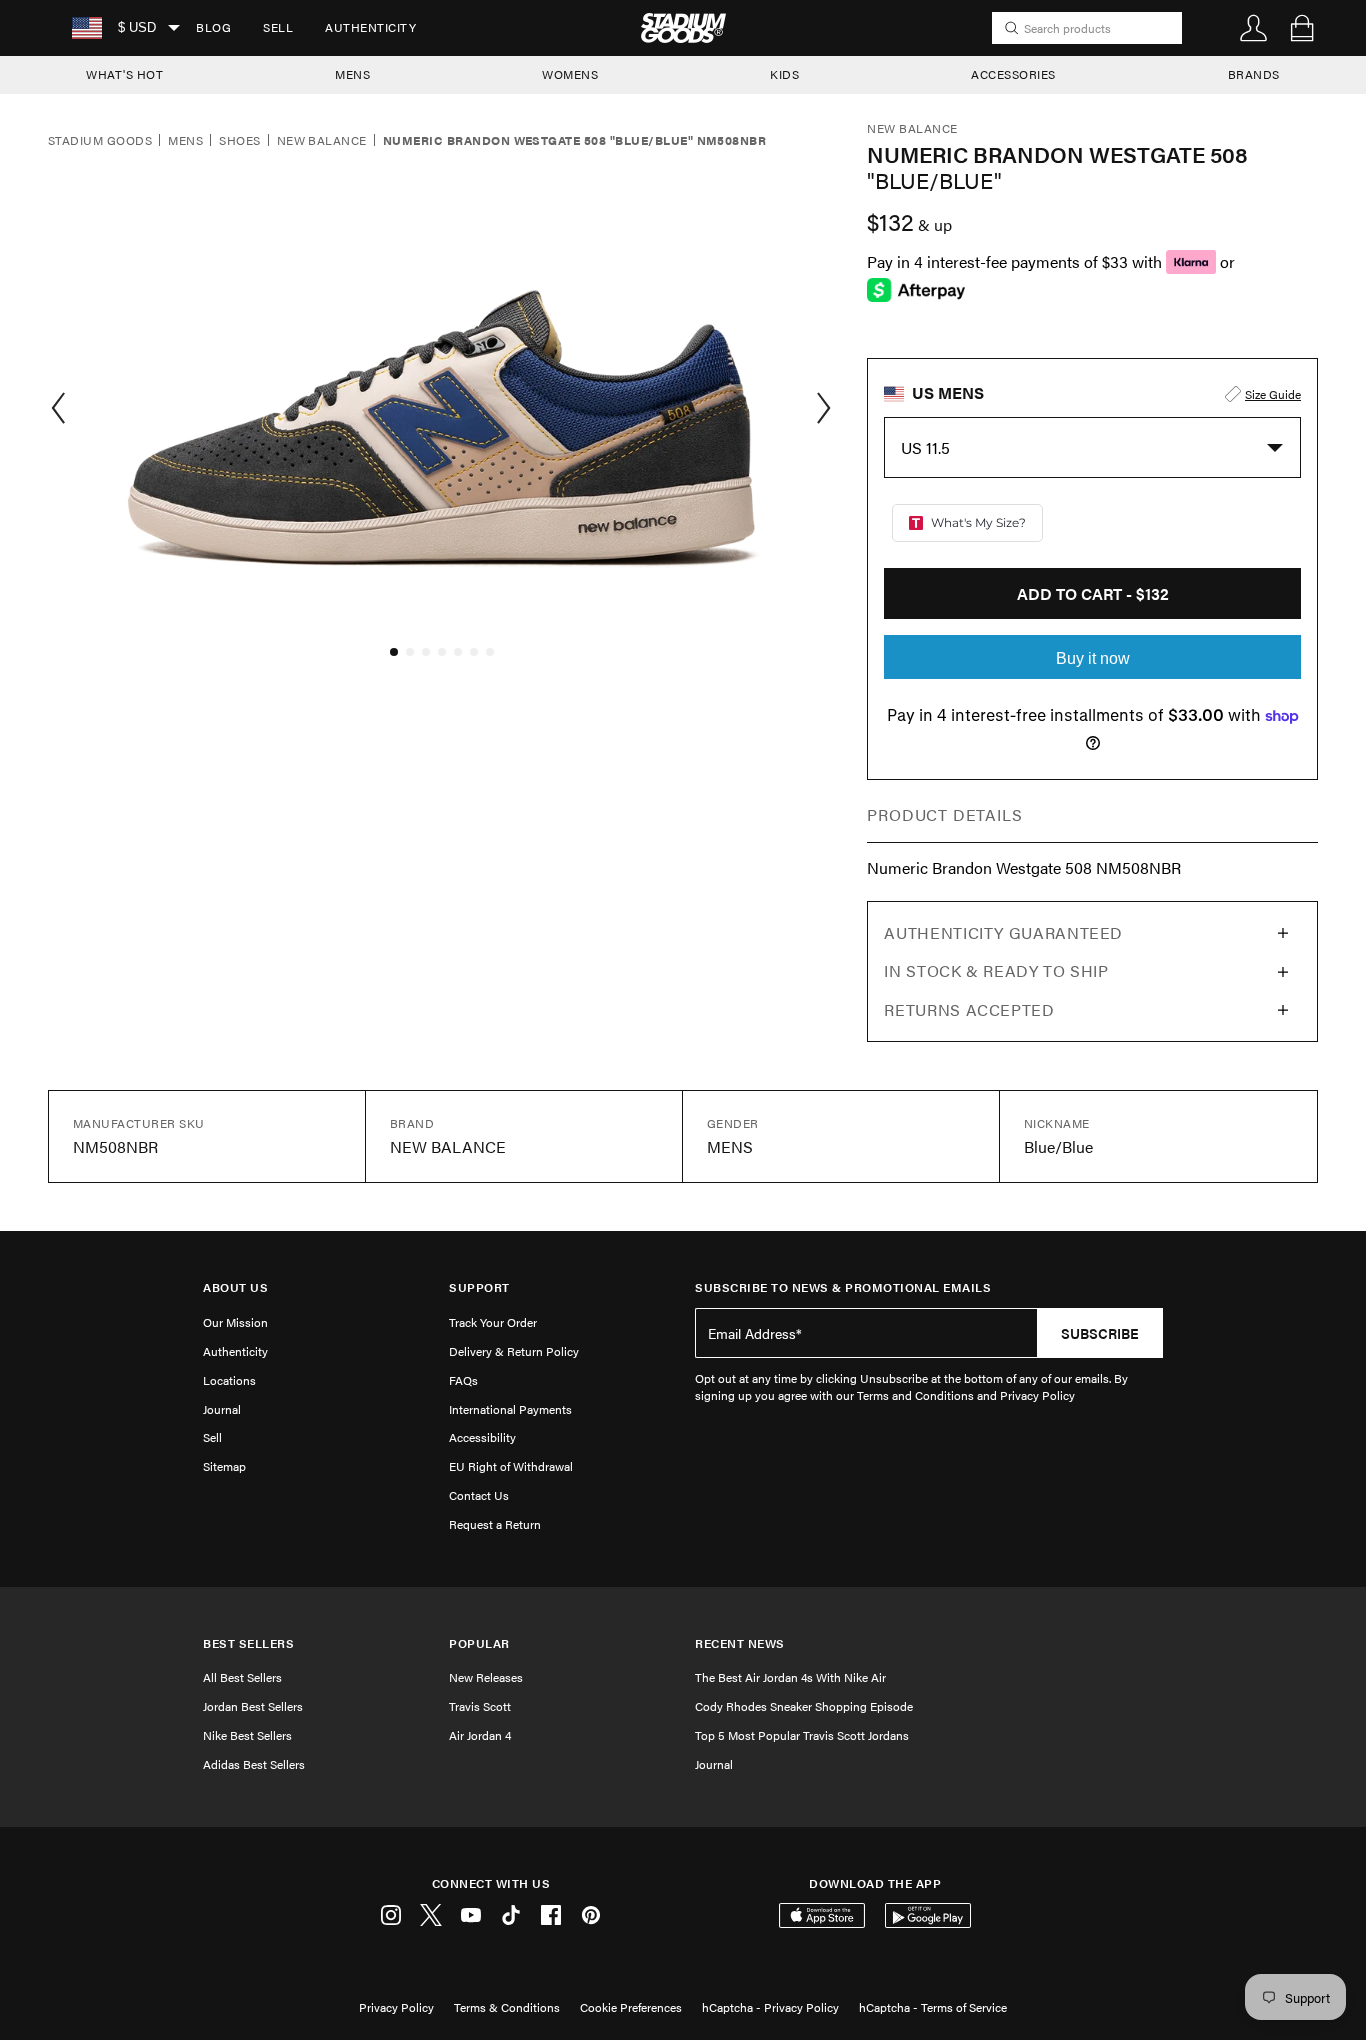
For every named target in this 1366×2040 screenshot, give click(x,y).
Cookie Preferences (631, 2007)
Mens (185, 141)
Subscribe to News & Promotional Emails (843, 1287)
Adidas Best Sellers (254, 1764)
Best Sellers (248, 1643)
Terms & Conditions (507, 2007)
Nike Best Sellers (247, 1735)
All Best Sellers (242, 1677)
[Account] (1254, 28)
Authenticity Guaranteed (1003, 932)
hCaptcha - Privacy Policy (770, 2007)
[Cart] (1302, 28)
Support (479, 1287)
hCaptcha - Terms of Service (933, 2007)
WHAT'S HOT (124, 74)
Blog (213, 27)
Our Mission (235, 1322)
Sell (278, 27)
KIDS (784, 74)
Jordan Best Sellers (253, 1706)
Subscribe (1100, 1333)
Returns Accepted (969, 1009)
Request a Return (495, 1524)
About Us (235, 1287)
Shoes (239, 141)
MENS (352, 74)
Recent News (740, 1643)
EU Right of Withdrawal (511, 1466)
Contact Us (479, 1495)
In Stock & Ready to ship (996, 970)
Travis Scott (480, 1706)
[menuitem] (213, 28)
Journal (222, 1409)
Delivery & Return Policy (514, 1351)
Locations (229, 1380)
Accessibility (482, 1437)
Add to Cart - (1093, 593)
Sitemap (224, 1466)
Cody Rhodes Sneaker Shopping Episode (804, 1706)
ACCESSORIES (1013, 74)
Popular (479, 1643)
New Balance (322, 141)
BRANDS (1254, 74)
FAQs (463, 1380)
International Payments (510, 1409)
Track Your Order (493, 1322)
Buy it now (1093, 658)
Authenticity (370, 27)
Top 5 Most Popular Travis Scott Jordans (802, 1735)
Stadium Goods (100, 141)
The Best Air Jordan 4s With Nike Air (790, 1677)
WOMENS (570, 74)
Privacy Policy (396, 2007)
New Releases (486, 1677)
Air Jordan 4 (480, 1735)
